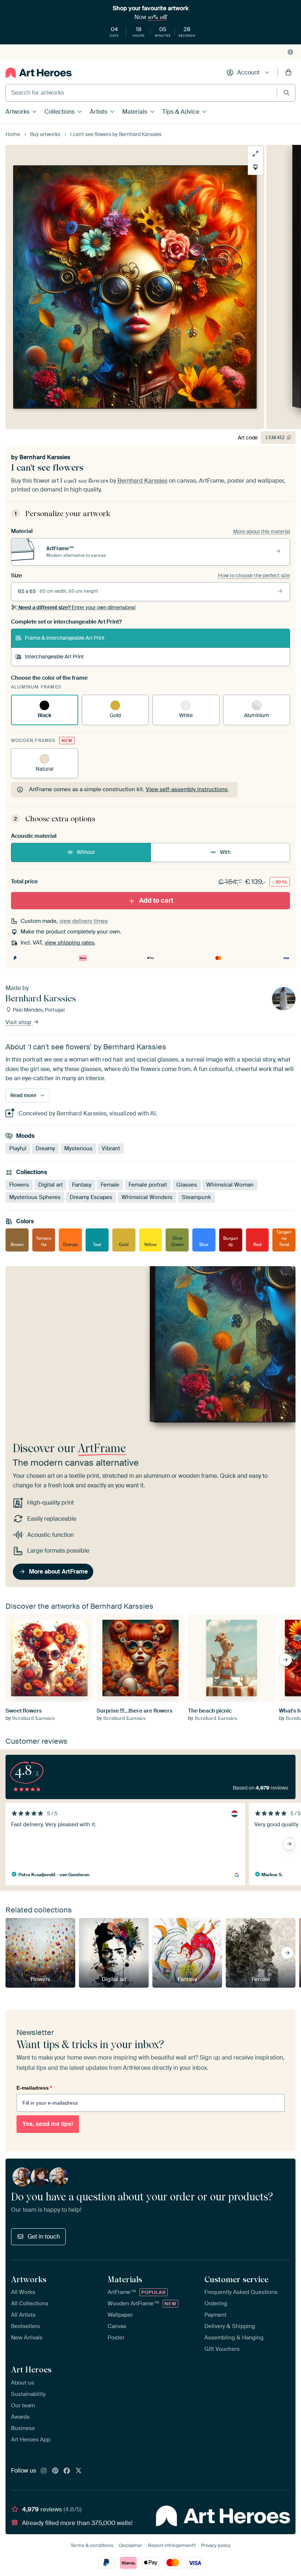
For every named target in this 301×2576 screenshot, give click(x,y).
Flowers (19, 1184)
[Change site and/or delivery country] (290, 52)
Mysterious (78, 1148)
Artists (99, 112)
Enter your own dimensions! (77, 607)
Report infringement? (172, 2545)
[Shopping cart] (289, 73)
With (225, 852)
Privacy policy (216, 2545)
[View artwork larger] (255, 154)
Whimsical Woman (230, 1184)
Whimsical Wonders (147, 1197)
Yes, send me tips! (48, 2124)
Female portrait (148, 1184)
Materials (135, 112)
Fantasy (82, 1184)
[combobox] (141, 93)
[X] (79, 2471)
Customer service (236, 2279)
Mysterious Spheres (35, 1197)
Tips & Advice (181, 112)
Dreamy (45, 1148)
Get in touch (44, 2237)
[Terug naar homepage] (39, 73)
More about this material (262, 531)
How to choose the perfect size (254, 576)
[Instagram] (44, 2471)
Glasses (187, 1184)
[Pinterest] (55, 2471)
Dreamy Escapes (91, 1197)
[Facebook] (67, 2471)
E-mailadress (34, 2088)
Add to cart (156, 900)
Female (110, 1184)
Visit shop (19, 1022)
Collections (59, 112)
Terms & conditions (92, 2545)
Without (86, 852)
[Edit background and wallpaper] (255, 167)
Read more (23, 1095)
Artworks (17, 112)
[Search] (287, 93)
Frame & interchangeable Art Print (65, 638)
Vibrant (111, 1148)
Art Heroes (31, 2369)
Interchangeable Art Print (54, 657)
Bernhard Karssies (45, 457)
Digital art (50, 1184)
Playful (18, 1148)
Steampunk (196, 1197)
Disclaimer (131, 2545)
